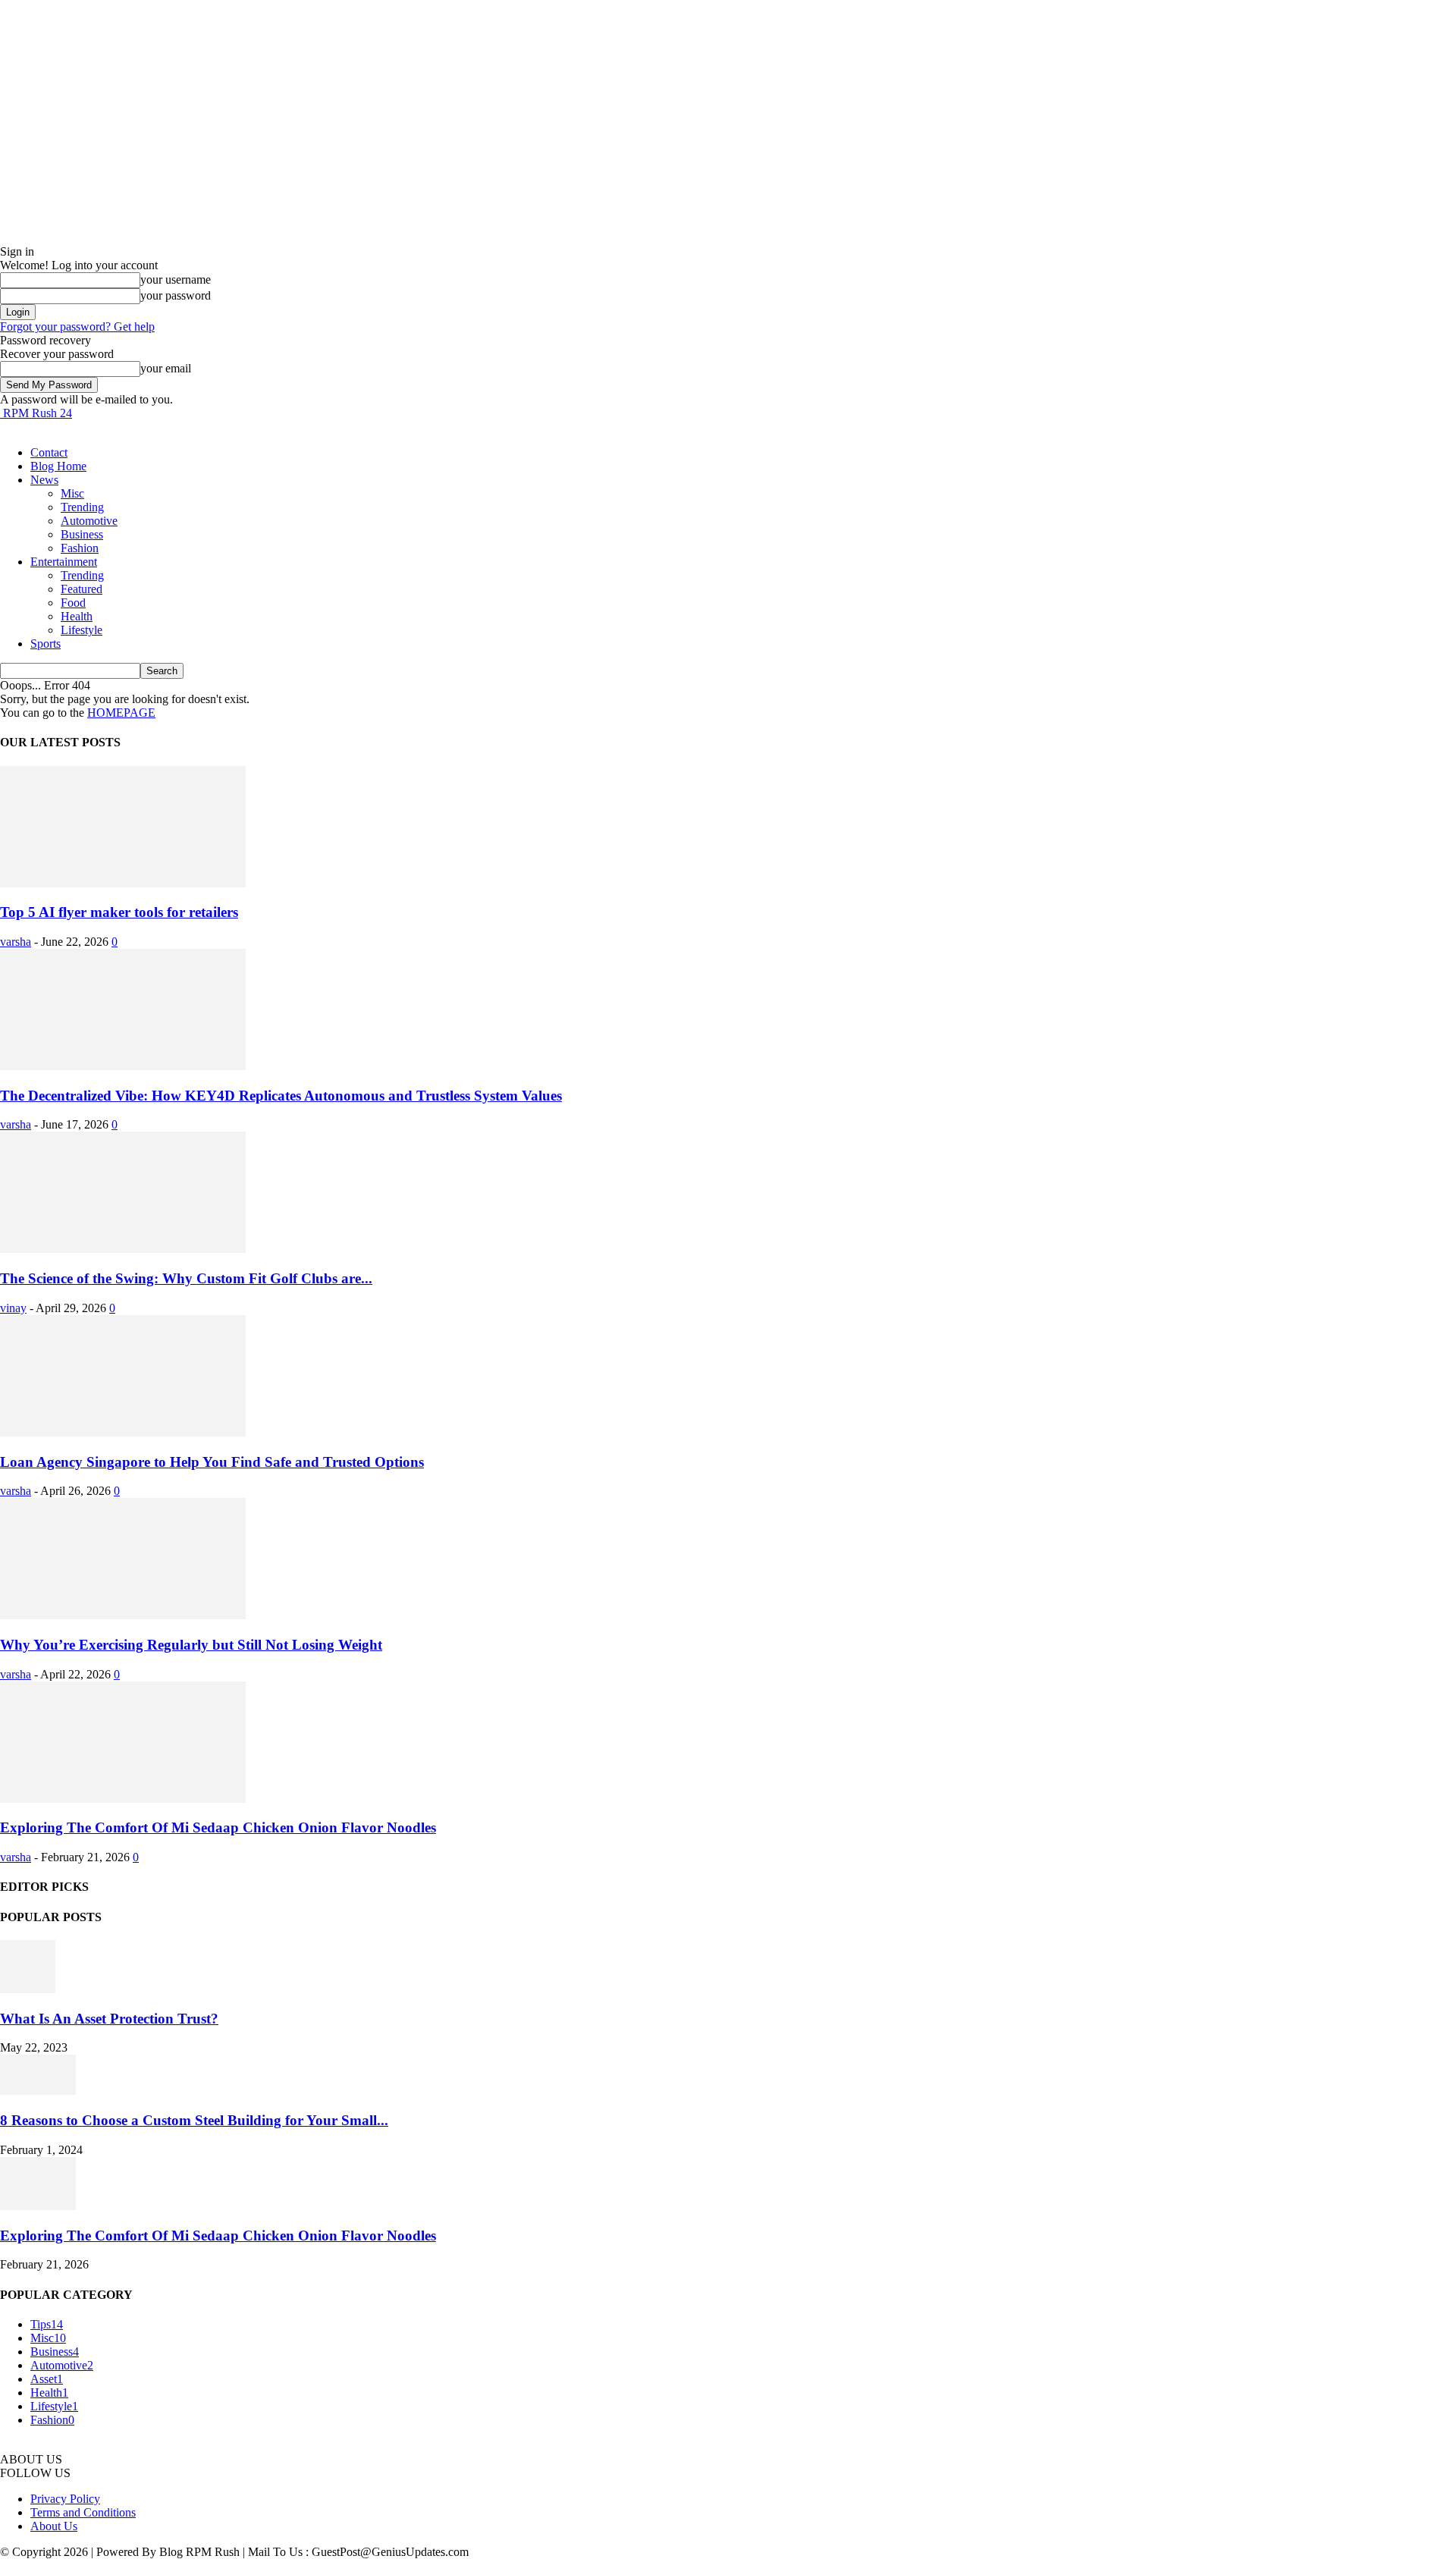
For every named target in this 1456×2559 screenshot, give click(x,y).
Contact (49, 452)
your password (176, 295)
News (44, 480)
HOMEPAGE (121, 713)
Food (73, 603)
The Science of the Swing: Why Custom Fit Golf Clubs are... (186, 1278)
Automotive (89, 521)
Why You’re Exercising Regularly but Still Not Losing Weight (191, 1645)
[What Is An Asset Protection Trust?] (28, 1989)
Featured (82, 589)
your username (176, 279)
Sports (45, 644)
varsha (16, 942)
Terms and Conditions (83, 2512)
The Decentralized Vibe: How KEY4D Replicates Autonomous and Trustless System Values (281, 1096)
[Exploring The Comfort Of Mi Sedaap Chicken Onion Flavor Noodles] (123, 1799)
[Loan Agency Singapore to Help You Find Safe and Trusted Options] (123, 1432)
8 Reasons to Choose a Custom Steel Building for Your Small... (194, 2120)
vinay (13, 1308)
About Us (54, 2526)
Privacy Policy (65, 2499)
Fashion (80, 548)
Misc (72, 493)
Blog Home (58, 466)
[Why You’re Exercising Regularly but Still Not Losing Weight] (123, 1615)
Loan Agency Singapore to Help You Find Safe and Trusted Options (212, 1462)
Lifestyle (82, 630)
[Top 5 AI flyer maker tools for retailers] (123, 883)
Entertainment (64, 562)
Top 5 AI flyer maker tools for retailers (119, 912)
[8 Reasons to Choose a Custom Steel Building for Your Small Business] (38, 2091)
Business (82, 534)
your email (166, 368)
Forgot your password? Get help (77, 327)
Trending (82, 507)
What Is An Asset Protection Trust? (109, 2019)
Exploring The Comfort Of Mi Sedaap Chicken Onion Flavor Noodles (218, 1827)
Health (77, 616)
